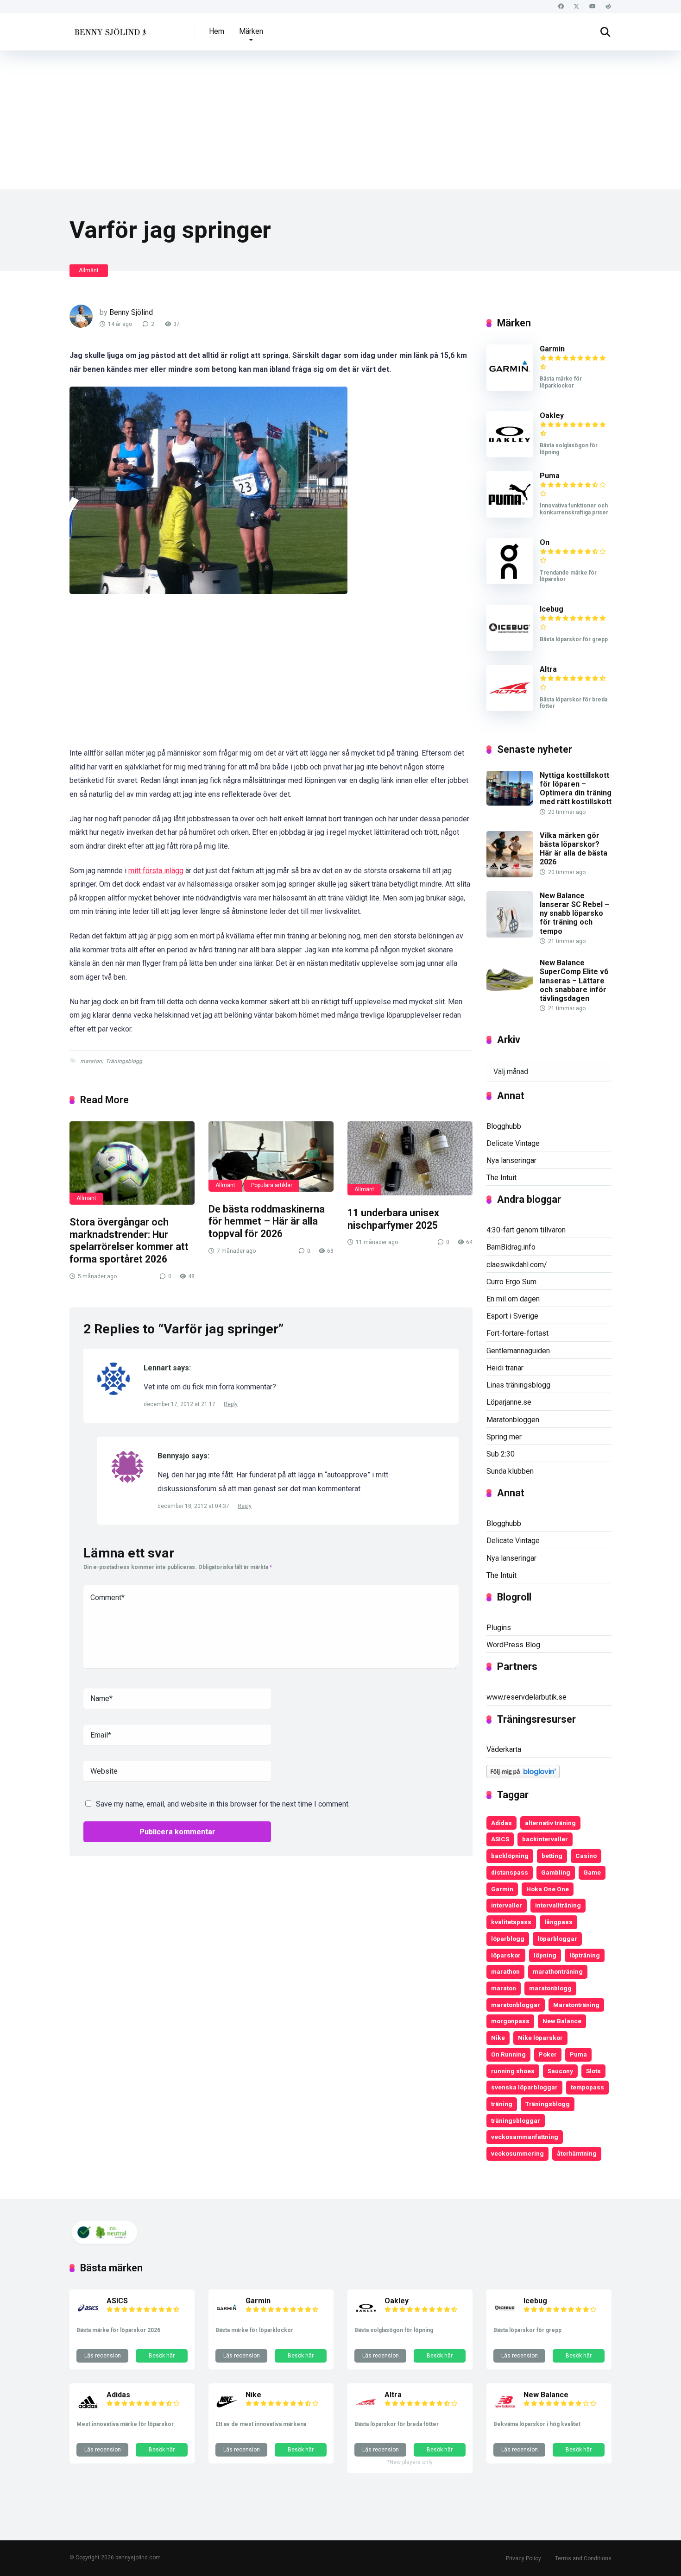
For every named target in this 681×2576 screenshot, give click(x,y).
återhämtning (577, 2153)
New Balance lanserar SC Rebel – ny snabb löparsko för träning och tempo (574, 913)
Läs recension (103, 2356)
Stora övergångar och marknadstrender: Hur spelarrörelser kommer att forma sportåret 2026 (129, 1241)
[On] (510, 582)
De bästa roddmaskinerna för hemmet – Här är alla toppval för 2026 (267, 1221)
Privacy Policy (523, 2558)
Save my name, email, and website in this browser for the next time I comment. (223, 1804)
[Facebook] (561, 7)
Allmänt (89, 270)
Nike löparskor (540, 2038)
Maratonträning (576, 2005)
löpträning (585, 1955)
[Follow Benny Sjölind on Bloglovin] (523, 1776)
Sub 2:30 (501, 1454)
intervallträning (558, 1905)
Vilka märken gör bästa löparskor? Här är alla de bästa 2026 (574, 849)
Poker (548, 2054)
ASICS (500, 1839)
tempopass (587, 2087)
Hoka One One (548, 1889)
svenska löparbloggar (524, 2087)
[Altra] (510, 709)
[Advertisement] (340, 120)
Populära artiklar (272, 1185)
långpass (558, 1922)
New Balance (562, 2021)
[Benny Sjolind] (110, 28)
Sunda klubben (510, 1471)
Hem (217, 31)
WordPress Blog (513, 1645)
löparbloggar (557, 1938)
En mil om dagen (513, 1299)
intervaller (507, 1905)
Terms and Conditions (583, 2558)
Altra (548, 669)
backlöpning (510, 1856)
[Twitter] (577, 7)
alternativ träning (550, 1823)
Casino (586, 1856)
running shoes (513, 2071)
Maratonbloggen (513, 1420)
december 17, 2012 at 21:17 (180, 1404)
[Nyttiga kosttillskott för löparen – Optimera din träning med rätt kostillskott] (510, 803)
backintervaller (545, 1839)
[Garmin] (510, 388)
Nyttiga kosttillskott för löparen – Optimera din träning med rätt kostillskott (576, 789)
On (545, 542)
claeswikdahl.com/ (517, 1265)
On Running (508, 2054)
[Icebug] (510, 648)
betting (552, 1856)
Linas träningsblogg (518, 1385)
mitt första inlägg (156, 871)
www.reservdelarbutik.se (527, 1697)
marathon (505, 1971)
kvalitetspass (511, 1922)
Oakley (552, 416)
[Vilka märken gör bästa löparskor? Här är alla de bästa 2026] (510, 875)
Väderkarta (504, 1749)
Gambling (556, 1872)
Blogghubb (504, 1126)
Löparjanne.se (509, 1402)
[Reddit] (608, 7)
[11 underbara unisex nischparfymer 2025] (410, 1158)
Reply (231, 1404)
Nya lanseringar (511, 1160)
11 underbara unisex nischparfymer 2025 (393, 1219)
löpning (545, 1955)
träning (502, 2104)
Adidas (501, 1823)
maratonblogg (550, 1988)
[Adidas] (88, 2411)
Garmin (552, 349)
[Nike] (227, 2411)
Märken (251, 31)
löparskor (506, 1955)
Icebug (552, 609)
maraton (91, 1061)
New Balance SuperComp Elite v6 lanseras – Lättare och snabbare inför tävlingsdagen (574, 981)
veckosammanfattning (525, 2137)
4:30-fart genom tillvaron (526, 1230)
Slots (593, 2071)
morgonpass (510, 2021)
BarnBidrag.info (511, 1247)
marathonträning (558, 1971)
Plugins (499, 1628)
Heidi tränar (505, 1368)
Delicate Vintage (513, 1143)
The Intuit (501, 1178)
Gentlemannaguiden (518, 1351)
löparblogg (508, 1938)
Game (592, 1872)
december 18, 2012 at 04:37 (194, 1506)
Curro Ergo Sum (511, 1282)
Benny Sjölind (131, 312)
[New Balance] (505, 2411)
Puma (550, 476)
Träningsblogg (124, 1061)
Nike (498, 2038)
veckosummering (517, 2153)
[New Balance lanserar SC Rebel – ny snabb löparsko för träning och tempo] (510, 935)
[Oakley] (510, 455)
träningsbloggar (516, 2120)
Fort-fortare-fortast (517, 1333)
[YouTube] (592, 7)
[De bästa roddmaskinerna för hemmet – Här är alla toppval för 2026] (271, 1157)
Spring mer (504, 1437)
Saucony (560, 2071)
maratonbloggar (516, 2005)
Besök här (162, 2356)
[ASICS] (88, 2317)
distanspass (510, 1872)
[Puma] (510, 515)
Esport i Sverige (512, 1316)
